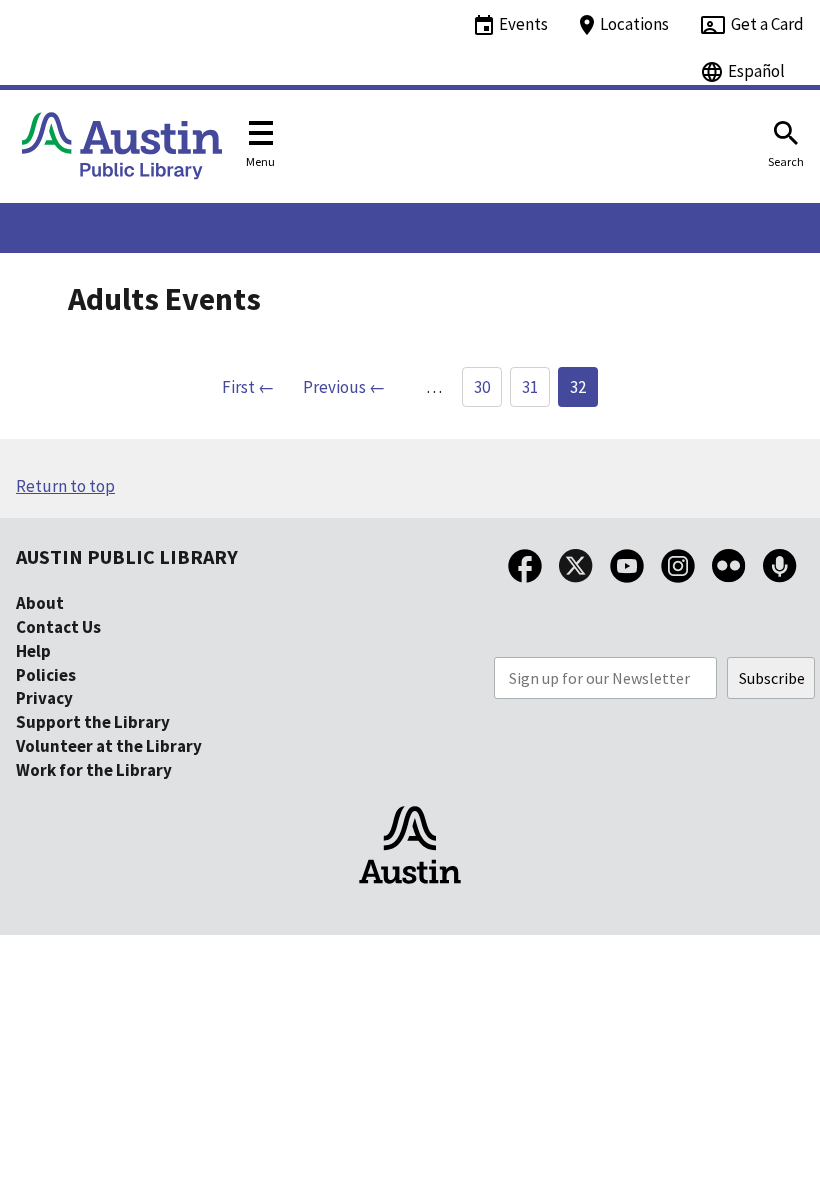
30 (482, 387)
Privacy (44, 698)
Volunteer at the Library (109, 746)
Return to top (65, 486)
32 (578, 387)
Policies (46, 675)
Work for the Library (94, 770)
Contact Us (58, 627)
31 (530, 387)
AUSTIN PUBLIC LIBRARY (127, 556)
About (40, 603)
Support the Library (93, 722)
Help (33, 651)
